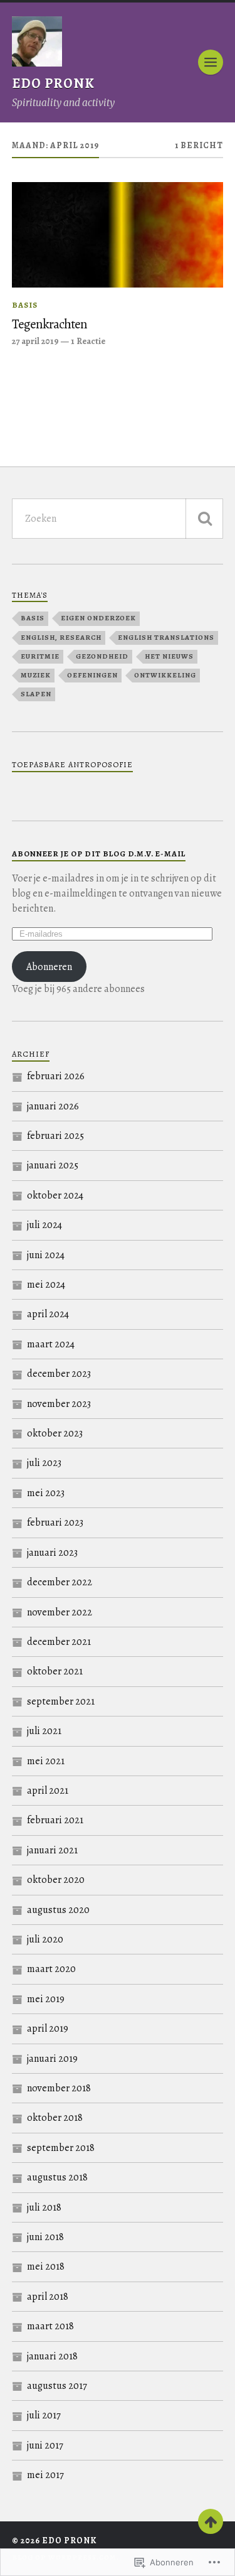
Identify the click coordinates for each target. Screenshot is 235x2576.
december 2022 (60, 1582)
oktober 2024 (55, 1195)
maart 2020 (51, 1969)
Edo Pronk (53, 84)
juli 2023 (44, 1463)
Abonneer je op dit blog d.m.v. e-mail (99, 854)
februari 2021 (55, 1820)
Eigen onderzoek (98, 618)
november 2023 (59, 1404)
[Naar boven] (211, 2521)
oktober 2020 (56, 1880)
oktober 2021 (55, 1671)
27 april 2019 (35, 341)
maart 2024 (51, 1344)
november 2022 (60, 1612)
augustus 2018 (57, 2177)
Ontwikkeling (165, 675)
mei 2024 (46, 1285)
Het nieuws (169, 656)
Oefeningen (92, 675)
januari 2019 (52, 2059)
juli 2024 (44, 1225)
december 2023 (59, 1374)
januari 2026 (53, 1106)
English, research (61, 638)
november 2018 (59, 2088)
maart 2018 (50, 2326)
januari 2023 (52, 1553)
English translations (166, 638)
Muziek (36, 675)
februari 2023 (55, 1522)
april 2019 (48, 2029)
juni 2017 (45, 2445)
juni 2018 (45, 2237)
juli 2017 (44, 2415)
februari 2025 (55, 1136)
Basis (25, 305)
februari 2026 (56, 1076)
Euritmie (40, 656)
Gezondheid (102, 656)
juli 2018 (44, 2207)
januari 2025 (53, 1165)
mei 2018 (46, 2266)
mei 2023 (46, 1493)
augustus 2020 (58, 1910)
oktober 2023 (55, 1433)
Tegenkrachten (50, 324)
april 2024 (48, 1314)
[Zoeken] (204, 519)
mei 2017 (45, 2475)
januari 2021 (52, 1850)
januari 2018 (52, 2356)
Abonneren (49, 967)
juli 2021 (44, 1731)
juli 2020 (45, 1939)
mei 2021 (46, 1761)
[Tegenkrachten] (118, 235)
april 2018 (48, 2297)
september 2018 (61, 2148)
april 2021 (48, 1791)
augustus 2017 (57, 2386)
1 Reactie (88, 341)
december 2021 (59, 1642)
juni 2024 (46, 1255)
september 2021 (61, 1701)
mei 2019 (46, 1999)
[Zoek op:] (118, 519)
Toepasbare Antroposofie (72, 764)
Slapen (36, 694)
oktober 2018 (55, 2118)
